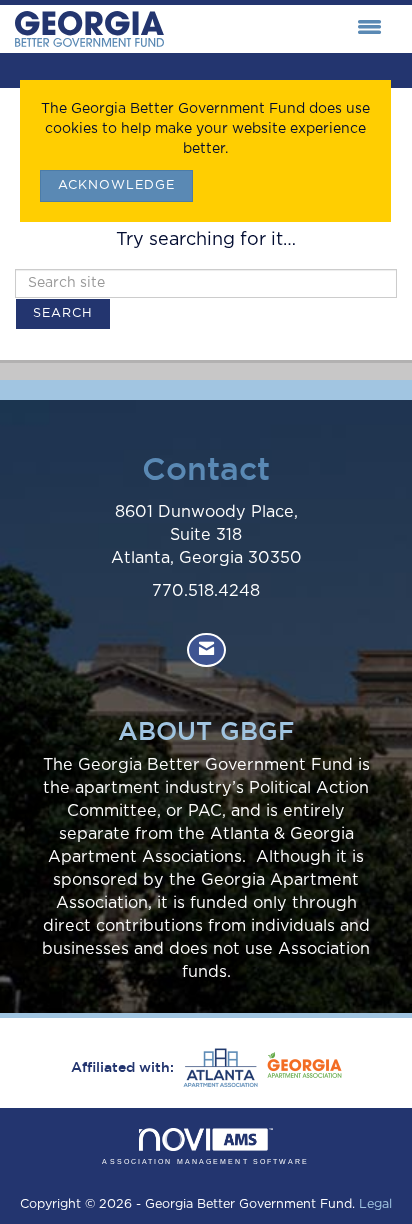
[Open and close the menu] (278, 29)
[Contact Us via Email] (206, 650)
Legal (375, 1204)
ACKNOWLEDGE (116, 185)
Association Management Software (205, 1161)
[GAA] (302, 1068)
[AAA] (218, 1068)
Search (63, 313)
